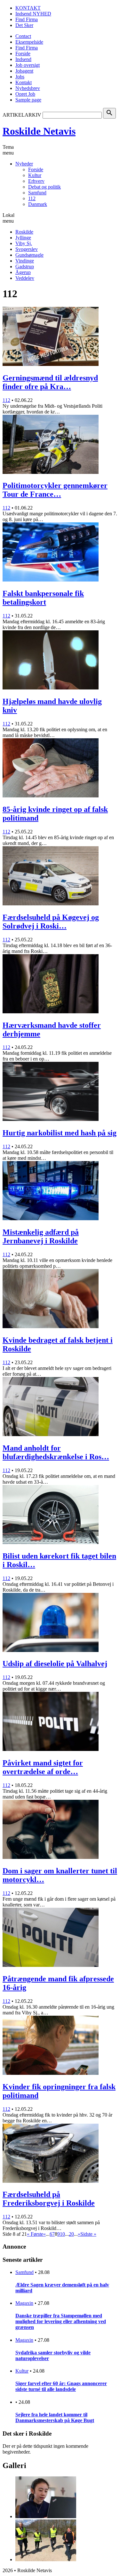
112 (32, 198)
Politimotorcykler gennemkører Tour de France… (55, 490)
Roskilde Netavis (39, 131)
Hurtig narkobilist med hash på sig (60, 1133)
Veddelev (25, 278)
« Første (35, 2234)
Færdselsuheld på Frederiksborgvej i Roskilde (49, 2199)
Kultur (35, 175)
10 (62, 2234)
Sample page (28, 100)
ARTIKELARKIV (22, 115)
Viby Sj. (24, 243)
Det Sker (24, 25)
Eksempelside (29, 42)
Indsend (23, 59)
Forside (23, 53)
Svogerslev (27, 249)
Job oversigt (28, 65)
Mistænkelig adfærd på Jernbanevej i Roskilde (41, 1236)
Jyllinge (23, 238)
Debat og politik (44, 187)
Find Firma (27, 19)
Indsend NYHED (33, 14)
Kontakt (24, 82)
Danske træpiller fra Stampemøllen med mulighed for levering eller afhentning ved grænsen (61, 2321)
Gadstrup (25, 266)
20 (71, 2234)
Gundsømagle (29, 255)
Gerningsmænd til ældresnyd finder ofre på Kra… (50, 382)
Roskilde (24, 232)
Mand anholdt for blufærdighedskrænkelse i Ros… (56, 1452)
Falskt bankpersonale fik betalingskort (43, 598)
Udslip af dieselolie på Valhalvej (55, 1664)
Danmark (38, 204)
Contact (23, 36)
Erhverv (36, 181)
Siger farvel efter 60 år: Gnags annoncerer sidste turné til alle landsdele (61, 2386)
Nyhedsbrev (28, 88)
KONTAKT (28, 8)
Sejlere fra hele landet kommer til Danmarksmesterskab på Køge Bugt (55, 2417)
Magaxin (24, 2303)
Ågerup (23, 272)
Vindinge (25, 261)
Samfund (37, 193)
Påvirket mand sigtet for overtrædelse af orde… (43, 1767)
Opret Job (25, 94)
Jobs (20, 77)
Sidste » (88, 2234)
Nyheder (24, 164)
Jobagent (24, 71)
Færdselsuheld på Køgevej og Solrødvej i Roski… (51, 922)
